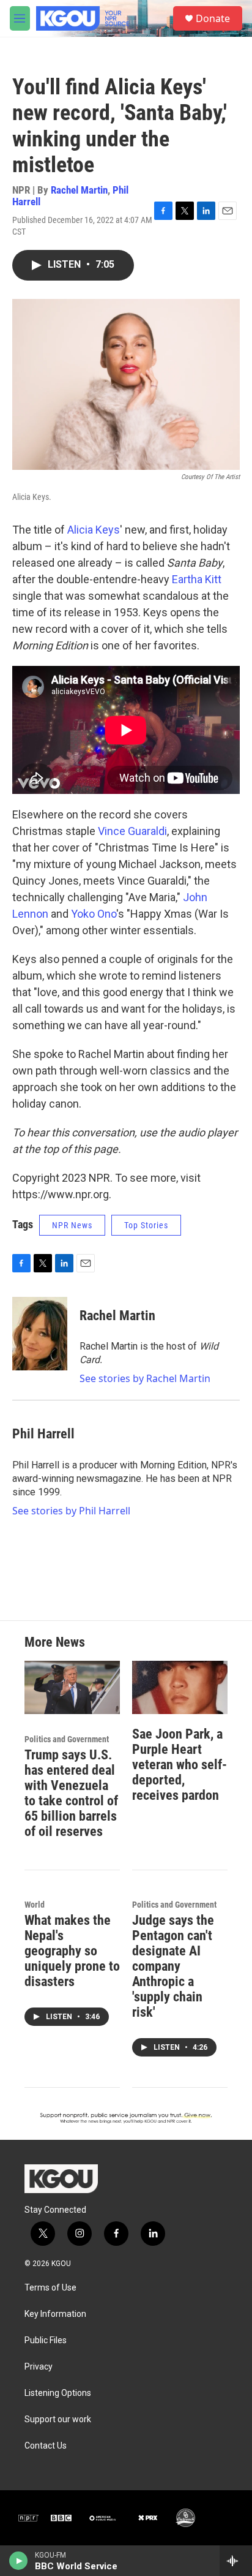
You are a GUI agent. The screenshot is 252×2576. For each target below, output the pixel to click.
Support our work (58, 2419)
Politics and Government (67, 1739)
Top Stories (146, 1225)
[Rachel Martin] (40, 1334)
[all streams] (236, 2561)
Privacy (39, 2367)
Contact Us (46, 2446)
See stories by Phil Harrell (71, 1511)
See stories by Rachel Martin (145, 1378)
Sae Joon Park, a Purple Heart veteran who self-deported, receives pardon (180, 1765)
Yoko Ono (94, 914)
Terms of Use (50, 2288)
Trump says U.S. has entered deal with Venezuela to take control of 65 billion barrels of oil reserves (71, 1793)
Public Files (46, 2340)
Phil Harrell (43, 1434)
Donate (213, 18)
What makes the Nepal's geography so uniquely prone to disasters (72, 1951)
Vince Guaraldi (132, 831)
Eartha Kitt (197, 579)
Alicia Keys (94, 530)
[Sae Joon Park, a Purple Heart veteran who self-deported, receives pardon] (180, 1687)
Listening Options (58, 2393)
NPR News (72, 1225)
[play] (19, 2561)
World (35, 1905)
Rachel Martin (79, 190)
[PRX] (149, 2518)
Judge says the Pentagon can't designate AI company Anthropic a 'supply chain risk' (173, 1966)
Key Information (55, 2314)
